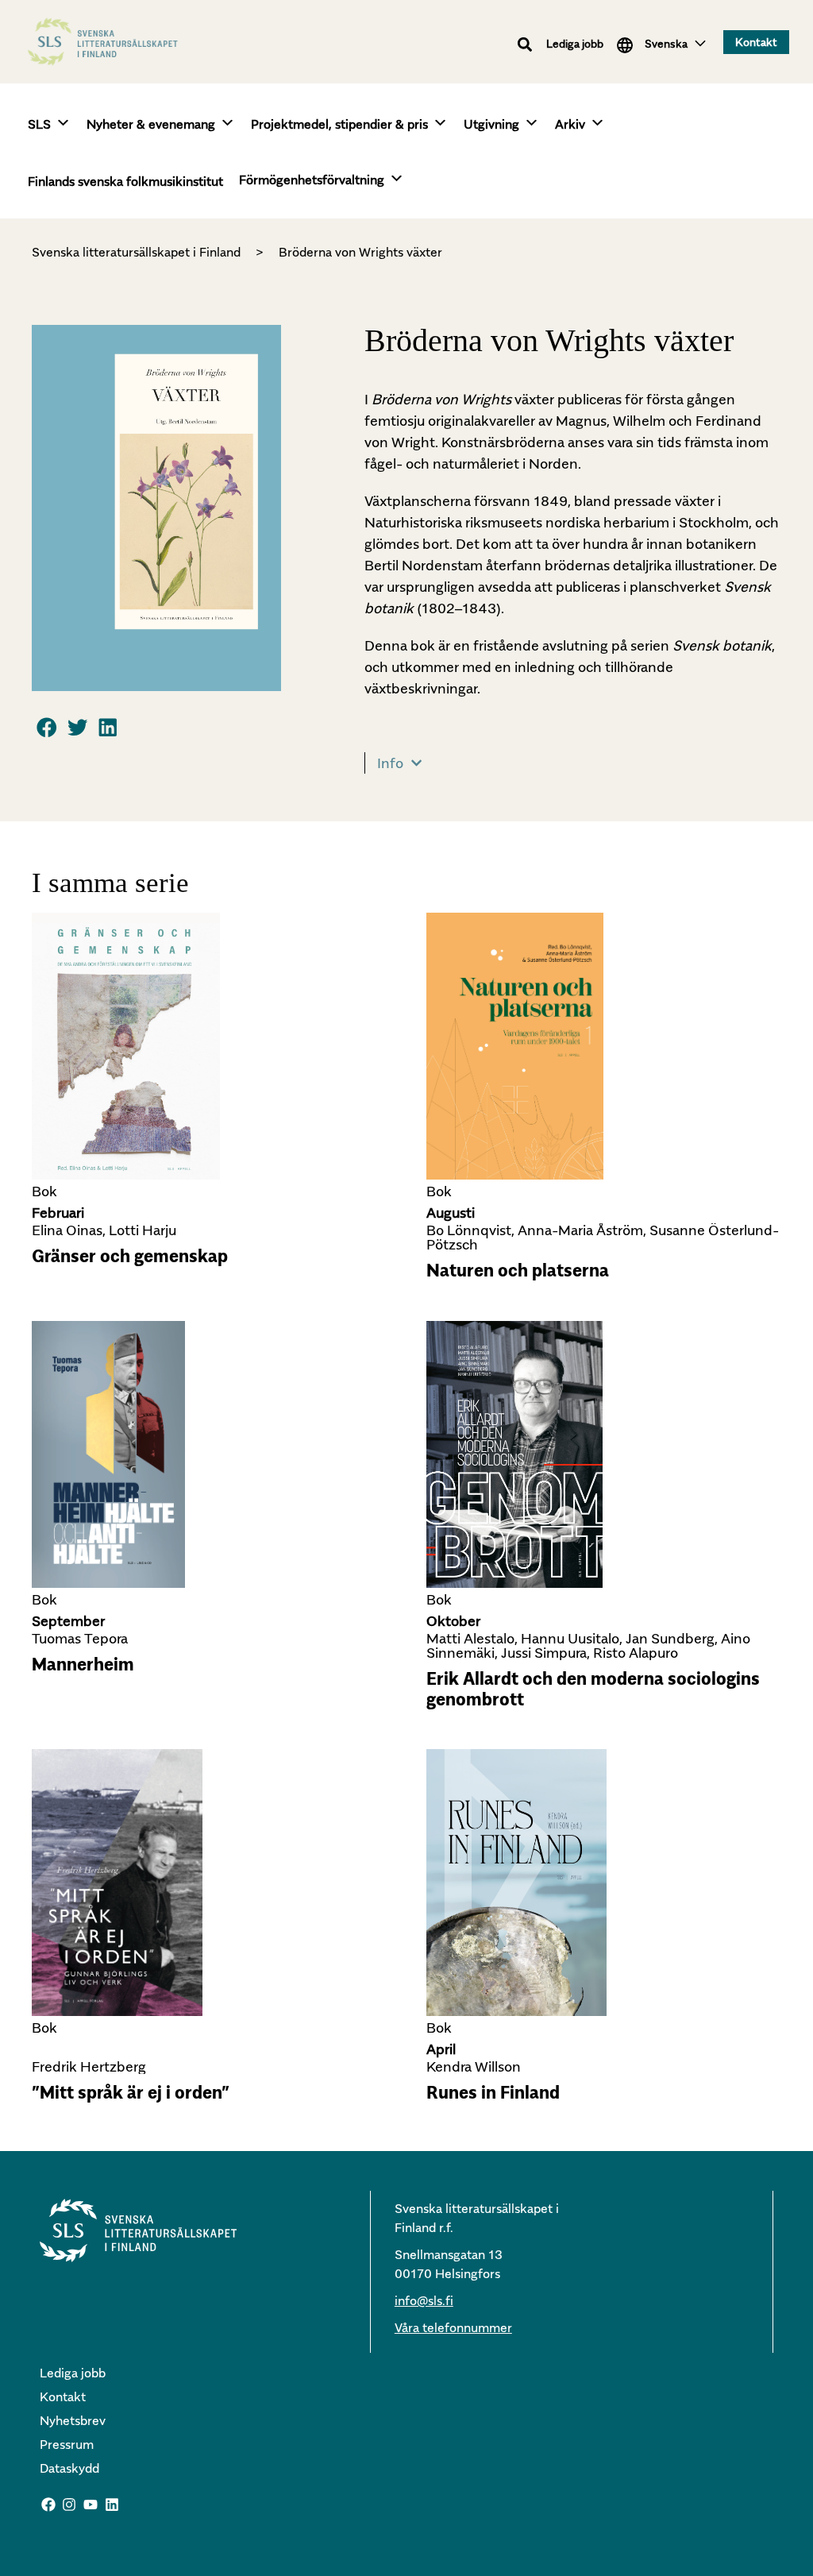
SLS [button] (39, 124)
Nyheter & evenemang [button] (151, 124)
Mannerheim (83, 1664)
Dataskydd (69, 2468)
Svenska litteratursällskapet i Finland (136, 252)
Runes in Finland (493, 2092)
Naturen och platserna (518, 1270)
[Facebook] (48, 2505)
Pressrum (67, 2444)
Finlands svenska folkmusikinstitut (125, 181)
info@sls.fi (424, 2300)
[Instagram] (70, 2505)
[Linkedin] (112, 2505)
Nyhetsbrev (73, 2420)
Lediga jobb (575, 43)
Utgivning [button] (491, 124)
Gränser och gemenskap (130, 1256)
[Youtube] (91, 2505)
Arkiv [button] (570, 124)
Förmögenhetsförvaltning (312, 180)
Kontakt (63, 2396)
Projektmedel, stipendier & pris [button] (339, 124)
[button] (525, 45)
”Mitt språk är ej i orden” (131, 2092)
